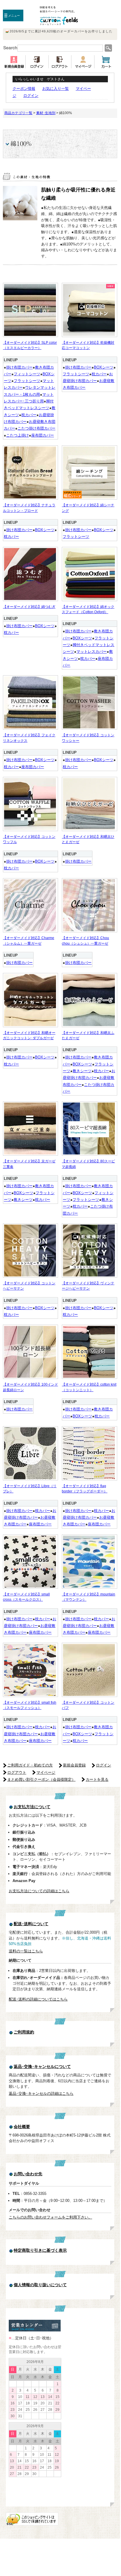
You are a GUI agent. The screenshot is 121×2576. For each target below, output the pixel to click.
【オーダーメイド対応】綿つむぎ (29, 607)
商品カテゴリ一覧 (18, 113)
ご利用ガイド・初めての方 (30, 1765)
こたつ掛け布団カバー (36, 428)
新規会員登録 (74, 1765)
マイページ (46, 1772)
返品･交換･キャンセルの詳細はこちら (41, 2093)
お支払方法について (32, 1807)
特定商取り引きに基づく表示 (40, 2250)
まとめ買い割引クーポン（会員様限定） (41, 1779)
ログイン (31, 96)
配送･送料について (31, 1924)
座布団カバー (43, 435)
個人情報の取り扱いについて (40, 2285)
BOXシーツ (104, 367)
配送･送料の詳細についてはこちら (38, 1999)
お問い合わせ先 (28, 2174)
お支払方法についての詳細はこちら (39, 1891)
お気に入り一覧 (56, 89)
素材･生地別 (46, 113)
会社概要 (22, 2127)
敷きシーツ (82, 1071)
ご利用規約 (24, 2032)
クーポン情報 (24, 89)
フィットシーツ (27, 374)
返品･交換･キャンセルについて (42, 2067)
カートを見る (97, 1779)
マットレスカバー (92, 652)
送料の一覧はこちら (26, 1951)
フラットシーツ (27, 381)
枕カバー (29, 415)
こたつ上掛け (17, 435)
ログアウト (17, 1772)
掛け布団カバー (19, 367)
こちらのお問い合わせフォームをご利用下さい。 (50, 2217)
